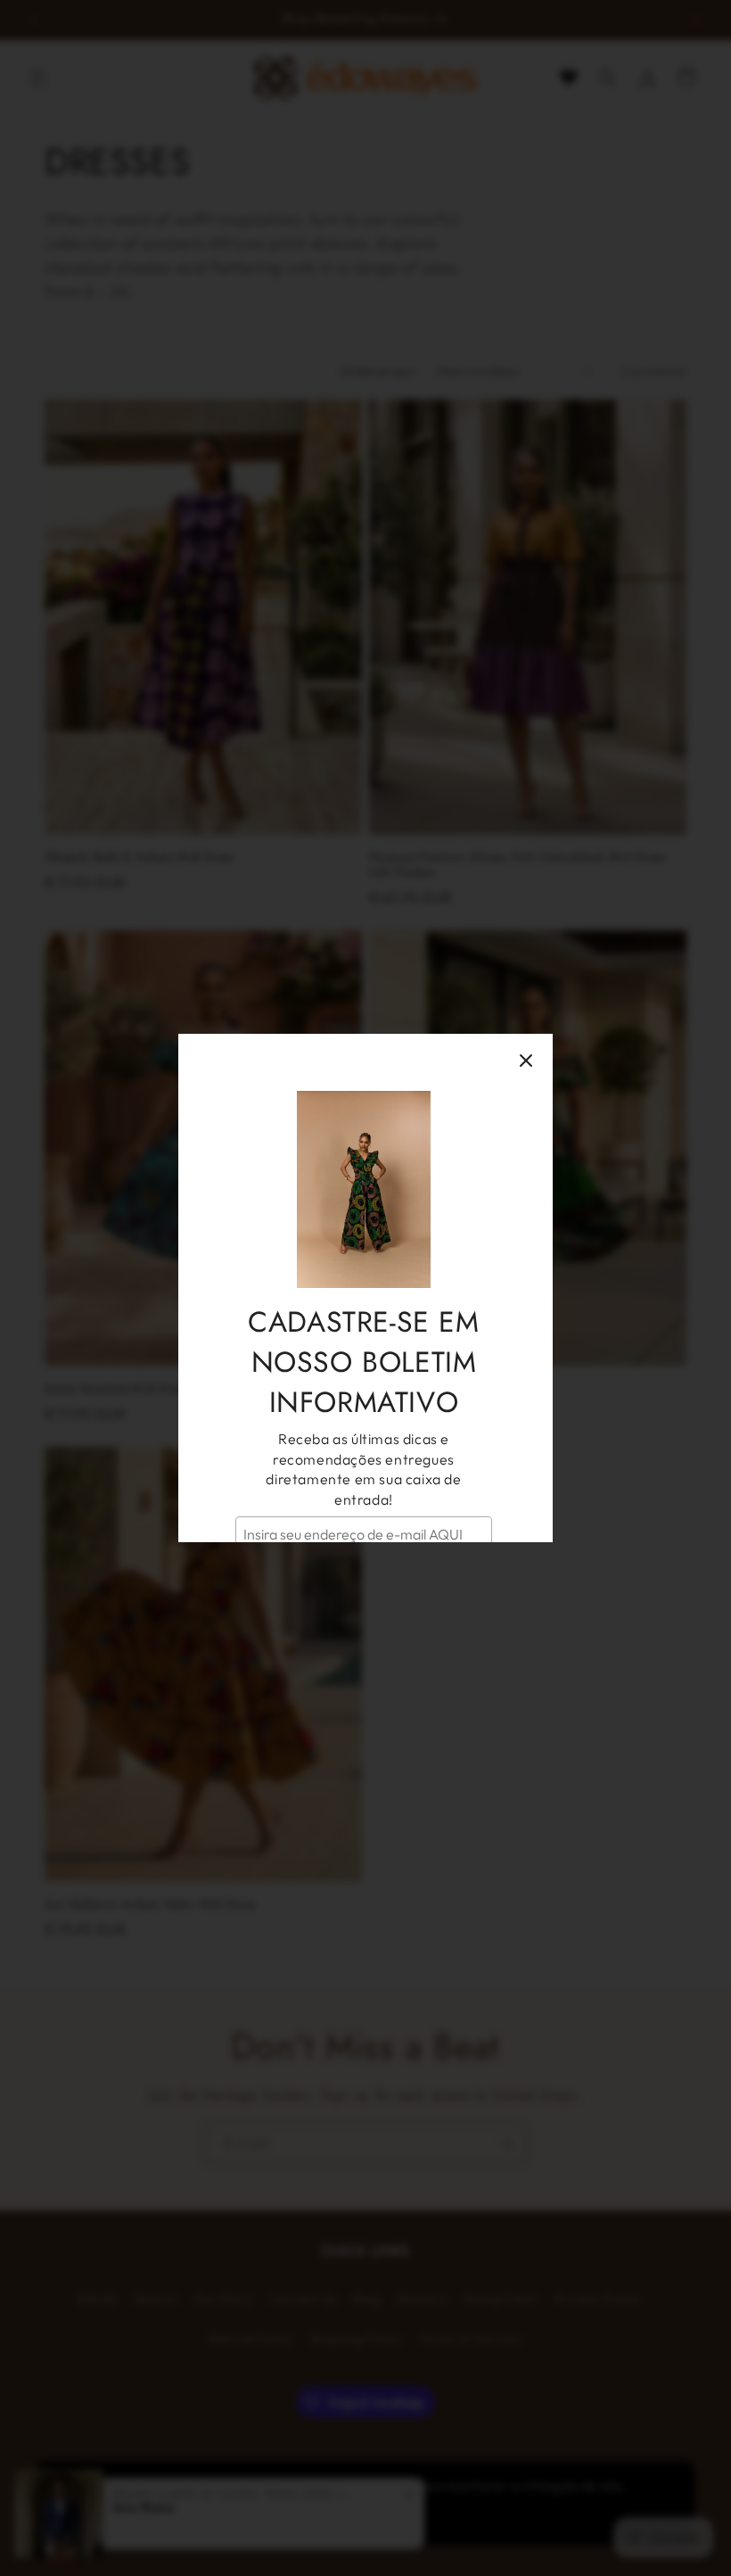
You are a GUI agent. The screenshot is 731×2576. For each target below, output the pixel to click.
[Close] (526, 1061)
